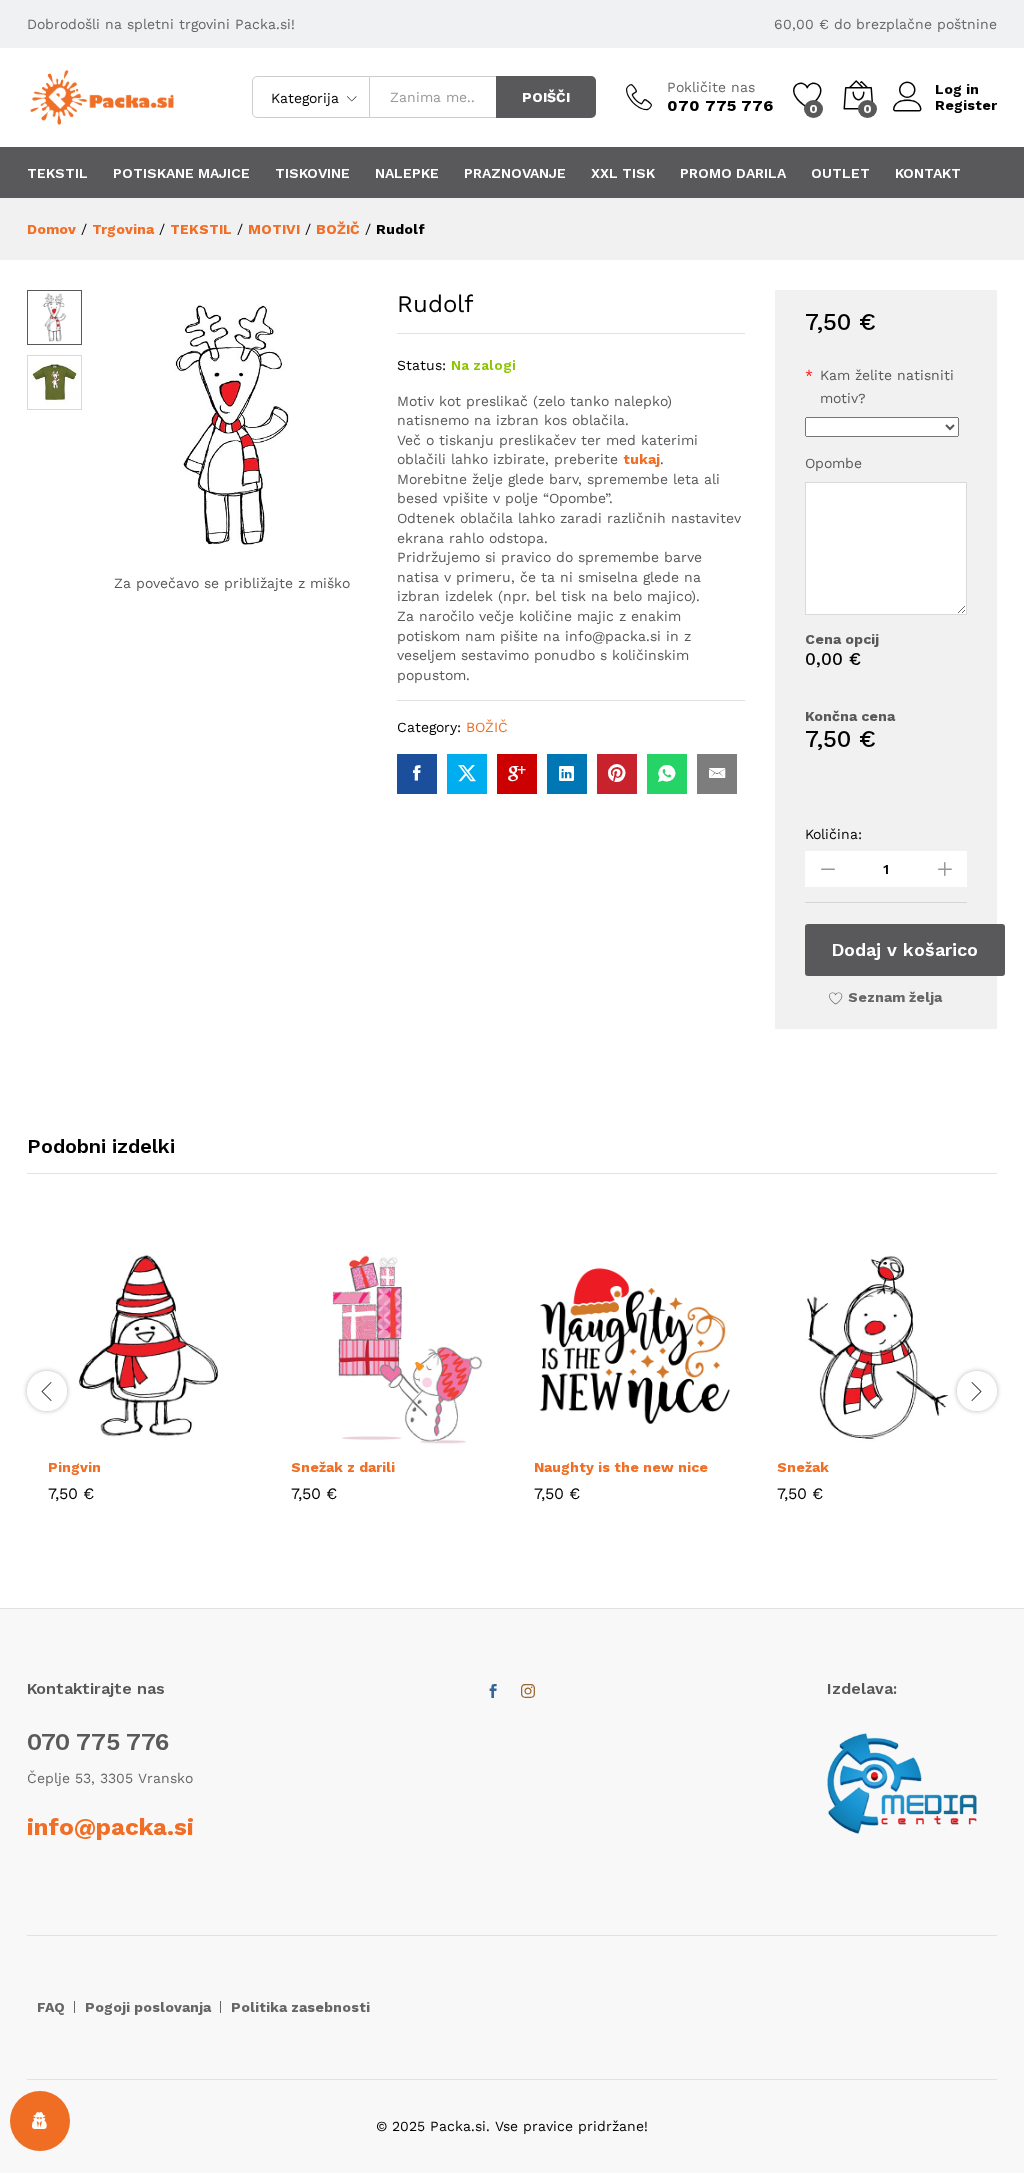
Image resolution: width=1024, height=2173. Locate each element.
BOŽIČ (487, 727)
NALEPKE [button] (407, 173)
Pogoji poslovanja (148, 2007)
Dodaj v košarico (904, 949)
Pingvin (74, 1467)
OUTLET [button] (840, 173)
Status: (421, 365)
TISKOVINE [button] (312, 173)
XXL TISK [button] (623, 173)
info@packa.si (110, 1827)
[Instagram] (528, 1692)
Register (966, 105)
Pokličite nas (711, 87)
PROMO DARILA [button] (733, 173)
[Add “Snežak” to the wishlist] (924, 1434)
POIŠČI (546, 97)
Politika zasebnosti (300, 2007)
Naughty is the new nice (621, 1467)
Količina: (833, 834)
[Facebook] (493, 1692)
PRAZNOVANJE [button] (515, 173)
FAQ (51, 2007)
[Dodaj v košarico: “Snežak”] (832, 1434)
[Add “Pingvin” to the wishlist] (195, 1434)
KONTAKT (928, 173)
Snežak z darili (343, 1467)
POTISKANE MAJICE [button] (181, 173)
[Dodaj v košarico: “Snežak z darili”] (346, 1434)
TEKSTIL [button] (57, 173)
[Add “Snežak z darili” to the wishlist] (438, 1434)
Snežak (803, 1467)
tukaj (641, 459)
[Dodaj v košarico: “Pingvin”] (103, 1434)
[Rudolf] (417, 774)
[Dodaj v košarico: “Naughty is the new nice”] (589, 1434)
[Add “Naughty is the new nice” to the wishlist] (681, 1434)
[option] (148, 1388)
